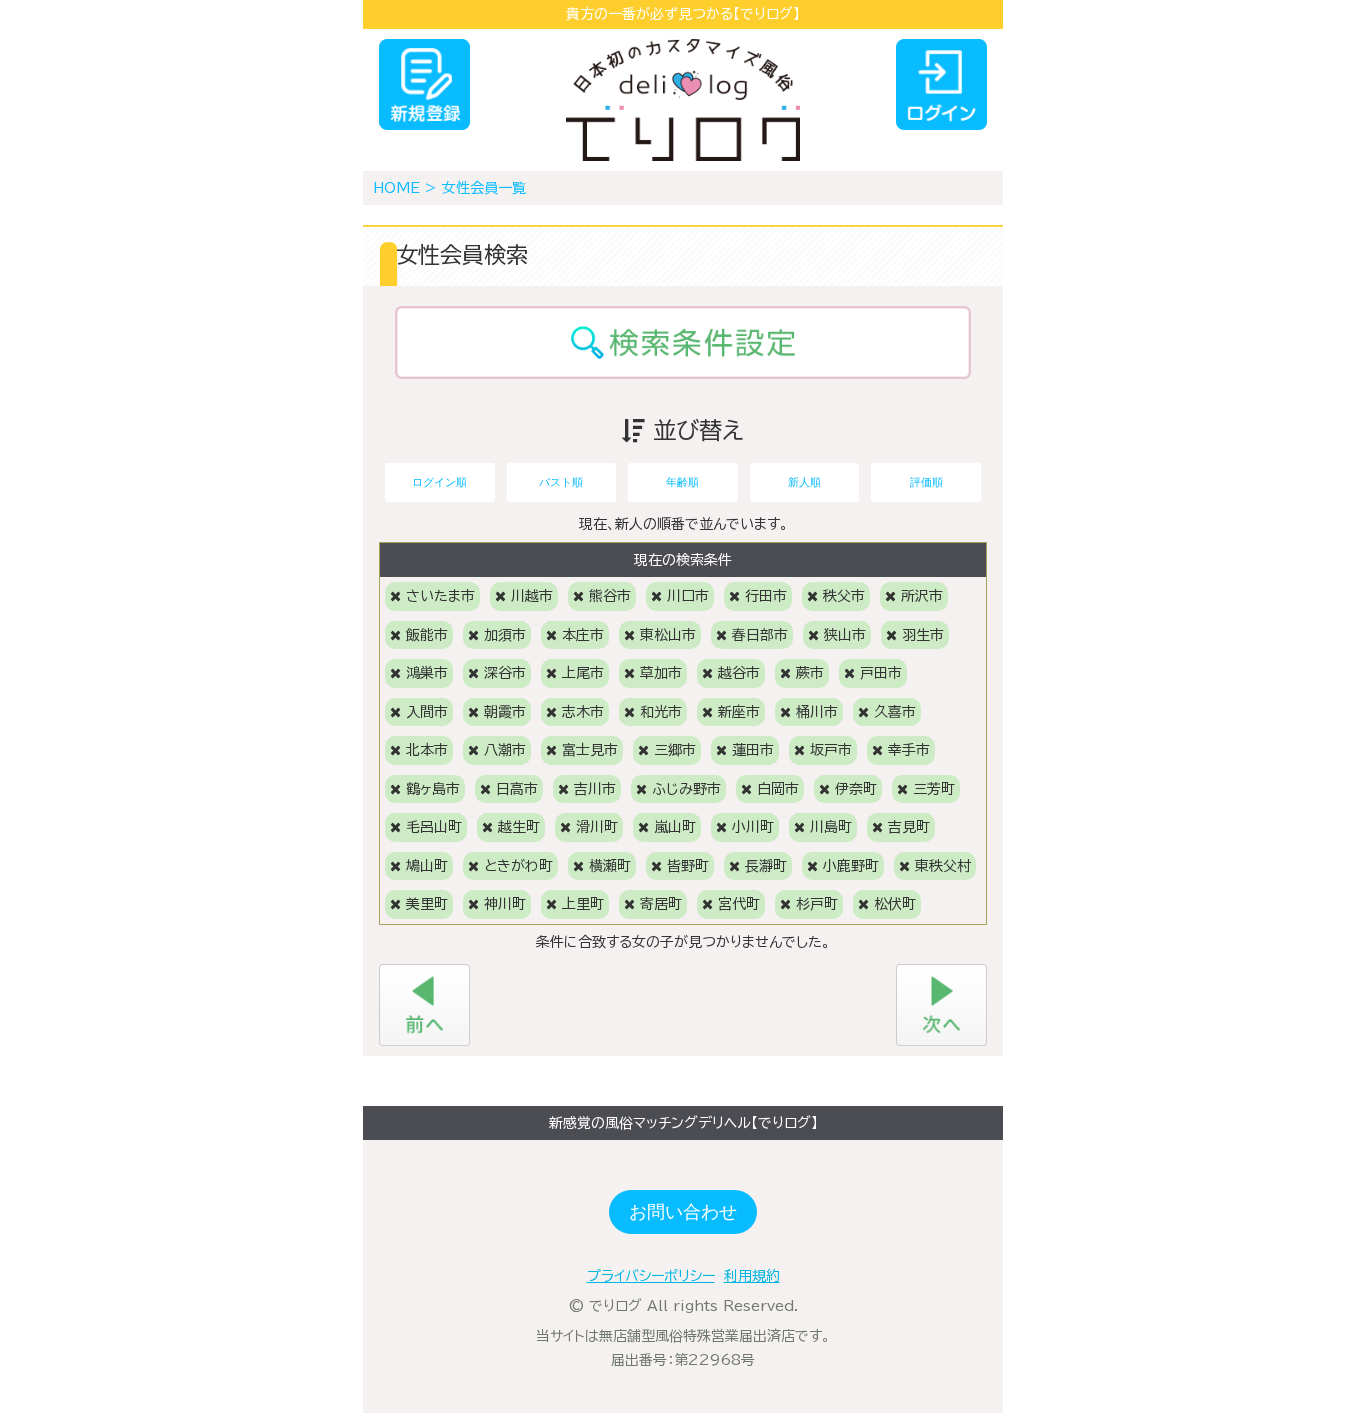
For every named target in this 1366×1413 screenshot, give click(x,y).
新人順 (804, 482)
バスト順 (561, 482)
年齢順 (682, 482)
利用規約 (752, 1276)
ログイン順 (439, 482)
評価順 (926, 482)
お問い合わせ (683, 1212)
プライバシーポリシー (651, 1276)
